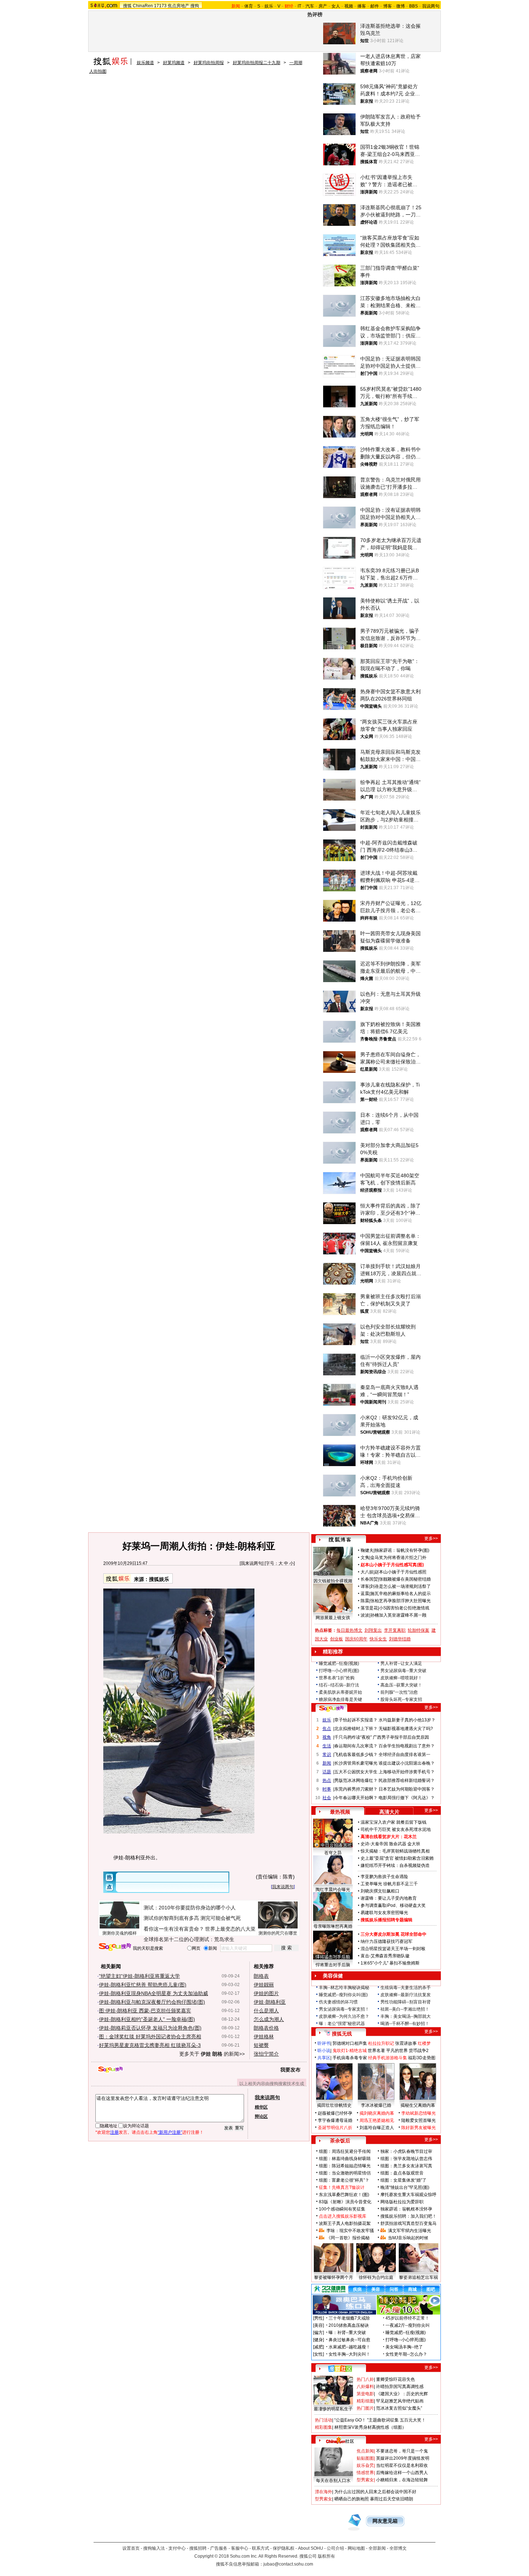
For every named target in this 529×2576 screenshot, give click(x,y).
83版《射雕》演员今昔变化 (345, 2202)
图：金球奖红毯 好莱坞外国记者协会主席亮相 (150, 2037)
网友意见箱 (385, 2521)
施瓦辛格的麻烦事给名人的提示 (401, 1594)
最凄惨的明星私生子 (333, 2409)
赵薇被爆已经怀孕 (335, 2113)
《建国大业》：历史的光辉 (402, 2394)
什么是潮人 (266, 2011)
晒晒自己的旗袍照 (352, 2499)
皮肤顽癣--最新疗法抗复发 (406, 1995)
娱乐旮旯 (365, 2465)
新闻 (327, 1763)
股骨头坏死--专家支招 (401, 1699)
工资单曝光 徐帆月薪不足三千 (389, 1884)
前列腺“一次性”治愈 (399, 1692)
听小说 (324, 2051)
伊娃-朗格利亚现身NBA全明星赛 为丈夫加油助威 (153, 1993)
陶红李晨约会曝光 (333, 1890)
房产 (323, 6)
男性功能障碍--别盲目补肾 (406, 2002)
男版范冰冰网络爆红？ (356, 1780)
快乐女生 (378, 1639)
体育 (249, 6)
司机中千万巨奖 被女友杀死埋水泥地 (396, 1829)
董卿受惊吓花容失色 (395, 2379)
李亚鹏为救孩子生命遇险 (384, 1877)
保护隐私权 (284, 2548)
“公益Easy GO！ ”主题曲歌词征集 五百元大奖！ (380, 2420)
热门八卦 (365, 2379)
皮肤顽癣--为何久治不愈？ (344, 2016)
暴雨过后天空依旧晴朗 (392, 2499)
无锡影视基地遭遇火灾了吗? (406, 1729)
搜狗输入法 (154, 2548)
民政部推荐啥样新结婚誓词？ (407, 1780)
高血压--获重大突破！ (401, 1685)
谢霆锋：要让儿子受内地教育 (389, 1898)
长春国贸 (369, 1579)
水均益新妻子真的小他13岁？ (407, 1720)
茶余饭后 (340, 2141)
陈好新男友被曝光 (419, 2128)
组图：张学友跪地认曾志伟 (406, 2159)
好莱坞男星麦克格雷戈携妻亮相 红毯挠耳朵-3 (150, 2045)
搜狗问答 (331, 1708)
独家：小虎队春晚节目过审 (406, 2151)
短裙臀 (261, 2045)
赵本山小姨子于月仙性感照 (401, 1572)
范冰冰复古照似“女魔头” (399, 2408)
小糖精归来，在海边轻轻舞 (402, 2480)
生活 (327, 1746)
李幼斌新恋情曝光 (419, 2113)
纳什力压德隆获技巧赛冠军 (386, 1941)
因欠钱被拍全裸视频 (333, 1581)
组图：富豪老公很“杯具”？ (344, 2180)
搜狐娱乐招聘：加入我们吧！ (408, 2216)
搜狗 (195, 6)
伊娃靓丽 (264, 1985)
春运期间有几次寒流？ (356, 1746)
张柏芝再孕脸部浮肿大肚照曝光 (401, 1601)
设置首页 (131, 2548)
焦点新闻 (365, 2451)
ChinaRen (143, 6)
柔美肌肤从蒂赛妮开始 (340, 1692)
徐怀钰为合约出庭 (376, 2277)
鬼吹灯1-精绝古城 (350, 2051)
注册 (114, 2132)
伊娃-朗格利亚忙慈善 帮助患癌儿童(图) (143, 1985)
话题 (327, 1772)
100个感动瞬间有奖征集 (342, 2209)
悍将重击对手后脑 (333, 1965)
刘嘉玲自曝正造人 (377, 2128)
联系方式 (261, 2548)
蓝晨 (365, 1594)
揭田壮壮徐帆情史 (334, 2105)
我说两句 (431, 6)
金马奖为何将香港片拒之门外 (398, 1558)
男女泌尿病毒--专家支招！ (344, 2009)
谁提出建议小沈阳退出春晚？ (407, 1763)
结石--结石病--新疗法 (339, 1685)
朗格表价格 (266, 2028)
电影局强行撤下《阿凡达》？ (407, 1798)
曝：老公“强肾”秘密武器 (342, 2024)
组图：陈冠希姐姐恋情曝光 (345, 2166)
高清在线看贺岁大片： (382, 1837)
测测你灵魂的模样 (119, 1933)
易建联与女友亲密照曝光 (384, 1913)
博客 (388, 6)
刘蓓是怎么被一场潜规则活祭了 (401, 1586)
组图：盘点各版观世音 (402, 2173)
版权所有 (326, 2556)
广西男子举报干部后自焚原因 (401, 1737)
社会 (327, 1798)
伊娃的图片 (266, 1993)
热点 (327, 1780)
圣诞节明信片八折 (335, 2128)
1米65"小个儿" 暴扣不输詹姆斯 (390, 1963)
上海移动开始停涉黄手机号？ (407, 1772)
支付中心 (177, 2548)
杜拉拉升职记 (381, 2043)
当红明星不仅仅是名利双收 (402, 2465)
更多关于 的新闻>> (212, 2054)
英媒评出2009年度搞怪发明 (403, 2458)
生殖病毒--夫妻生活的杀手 (406, 1988)
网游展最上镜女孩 (333, 1618)
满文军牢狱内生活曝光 (410, 2231)
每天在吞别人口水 (333, 2481)
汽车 (310, 6)
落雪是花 (369, 1608)
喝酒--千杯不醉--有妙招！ (405, 2024)
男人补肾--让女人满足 (401, 1663)
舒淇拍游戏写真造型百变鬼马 (408, 2223)
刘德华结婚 (400, 1639)
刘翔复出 (373, 1630)
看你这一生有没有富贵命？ (174, 1929)
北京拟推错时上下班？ (356, 1729)
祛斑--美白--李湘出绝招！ (405, 2009)
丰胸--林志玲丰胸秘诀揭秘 (344, 1988)
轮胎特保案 (419, 1630)
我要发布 (290, 2070)
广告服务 (219, 2548)
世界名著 (376, 2051)
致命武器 (398, 1844)
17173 (160, 6)
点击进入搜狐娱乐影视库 (343, 2216)
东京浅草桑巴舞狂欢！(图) (344, 2195)
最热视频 (340, 1812)
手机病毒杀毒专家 (350, 2058)
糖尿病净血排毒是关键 (340, 1699)
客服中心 (240, 2548)
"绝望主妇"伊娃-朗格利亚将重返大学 (139, 1976)
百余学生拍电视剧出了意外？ (407, 1746)
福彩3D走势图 (422, 2058)
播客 (362, 6)
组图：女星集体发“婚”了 (403, 2180)
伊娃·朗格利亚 (270, 2002)
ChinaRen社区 (340, 2440)
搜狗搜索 (115, 1947)
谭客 (365, 1586)
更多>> (431, 1538)
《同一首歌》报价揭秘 (348, 2238)
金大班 (414, 1844)
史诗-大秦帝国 (374, 1844)
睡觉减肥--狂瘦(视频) (339, 1663)
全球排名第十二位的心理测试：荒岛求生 (189, 1939)
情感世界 (365, 2473)
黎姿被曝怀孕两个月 (334, 2277)
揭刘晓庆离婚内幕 (377, 2113)
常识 (327, 1755)
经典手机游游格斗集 (388, 2058)
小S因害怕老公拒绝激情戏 (404, 1608)
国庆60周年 (356, 1639)
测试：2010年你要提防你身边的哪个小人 (190, 1908)
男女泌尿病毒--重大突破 (403, 1671)
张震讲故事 (406, 2043)
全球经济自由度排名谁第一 (404, 1755)
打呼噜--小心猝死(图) (339, 1671)
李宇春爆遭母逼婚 (335, 2120)
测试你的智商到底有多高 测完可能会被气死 (192, 1918)
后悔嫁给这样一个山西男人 (402, 2473)
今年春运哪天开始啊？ (356, 1798)
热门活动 (324, 2420)
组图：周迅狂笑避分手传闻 (345, 2151)
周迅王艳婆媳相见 (377, 2120)
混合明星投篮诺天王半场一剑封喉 (393, 1949)
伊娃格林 (264, 2037)
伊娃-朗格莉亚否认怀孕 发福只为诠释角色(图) (150, 2028)
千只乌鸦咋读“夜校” (353, 1737)
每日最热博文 (349, 1630)
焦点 (327, 1729)
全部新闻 (377, 2548)
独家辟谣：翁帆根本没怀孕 (406, 2209)
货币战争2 (419, 2051)
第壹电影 (365, 2394)
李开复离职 (395, 1630)
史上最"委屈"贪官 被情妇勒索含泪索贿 (397, 1858)
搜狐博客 (340, 1540)
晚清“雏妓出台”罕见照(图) (405, 2187)
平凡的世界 (397, 2051)
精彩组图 (365, 2401)
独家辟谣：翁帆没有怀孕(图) (402, 1550)
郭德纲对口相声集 (350, 2043)
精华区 (261, 2107)
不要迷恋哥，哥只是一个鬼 (402, 2451)
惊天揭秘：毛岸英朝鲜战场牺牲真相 (395, 1851)
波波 (365, 1615)
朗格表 (261, 1976)
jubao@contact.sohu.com (288, 2564)
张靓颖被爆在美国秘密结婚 (405, 1579)
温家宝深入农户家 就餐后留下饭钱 (394, 1822)
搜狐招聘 (198, 2548)
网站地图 (356, 2548)
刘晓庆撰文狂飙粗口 (380, 1891)
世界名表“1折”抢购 (337, 1678)
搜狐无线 (342, 2034)
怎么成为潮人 (269, 2019)
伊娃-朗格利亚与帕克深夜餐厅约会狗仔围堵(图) (152, 2002)
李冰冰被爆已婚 (376, 2105)
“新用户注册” (170, 2132)
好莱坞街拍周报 (209, 63)
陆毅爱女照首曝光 (419, 2120)
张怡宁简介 (266, 2054)
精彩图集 (324, 2427)
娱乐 (269, 6)
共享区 (324, 2058)
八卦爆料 (365, 2387)
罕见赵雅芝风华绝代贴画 (400, 2401)
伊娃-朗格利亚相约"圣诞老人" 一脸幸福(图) (147, 2019)
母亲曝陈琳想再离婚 (333, 1926)
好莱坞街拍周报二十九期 (257, 63)
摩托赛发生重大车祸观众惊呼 (408, 2195)
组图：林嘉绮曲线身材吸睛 (345, 2159)
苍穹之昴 (333, 1853)
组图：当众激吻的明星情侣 (345, 2173)
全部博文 (398, 2548)
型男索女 (365, 2480)
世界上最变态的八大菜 (230, 1929)
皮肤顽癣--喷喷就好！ (401, 1678)
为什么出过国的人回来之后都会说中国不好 (375, 2492)
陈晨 (365, 1601)
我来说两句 (252, 1563)
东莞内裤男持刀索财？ (356, 1789)
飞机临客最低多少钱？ (356, 1755)
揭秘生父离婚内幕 (418, 2105)
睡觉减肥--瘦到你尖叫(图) (343, 1995)
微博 (401, 6)
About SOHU (311, 2548)
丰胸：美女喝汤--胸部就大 (406, 2016)
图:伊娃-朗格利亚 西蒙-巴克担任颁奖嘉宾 (145, 2011)
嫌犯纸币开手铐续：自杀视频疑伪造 (395, 1865)
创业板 (336, 1639)
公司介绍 (335, 2548)
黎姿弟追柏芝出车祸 (419, 2277)
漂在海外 (324, 2492)
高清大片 (389, 1812)
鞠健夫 (367, 1550)
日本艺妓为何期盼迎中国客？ (407, 1789)
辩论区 (261, 2116)
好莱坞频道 (174, 63)
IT (299, 6)
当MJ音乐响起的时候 (408, 2238)
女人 (336, 6)
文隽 (365, 1558)
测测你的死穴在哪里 (278, 1933)
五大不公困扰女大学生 (356, 1772)
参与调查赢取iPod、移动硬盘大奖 (393, 1905)
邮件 (375, 6)
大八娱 (367, 1572)
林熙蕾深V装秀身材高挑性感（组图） (370, 2427)
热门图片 (365, 2408)
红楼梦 (424, 2043)
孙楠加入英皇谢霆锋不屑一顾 (398, 1615)
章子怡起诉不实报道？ (356, 1720)
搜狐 (127, 6)
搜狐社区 (340, 2369)
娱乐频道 (145, 63)
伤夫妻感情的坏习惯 (338, 2002)
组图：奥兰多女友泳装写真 (406, 2166)
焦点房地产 (178, 6)
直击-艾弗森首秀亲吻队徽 (385, 1956)
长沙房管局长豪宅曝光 (356, 1763)
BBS (413, 6)
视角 (327, 1737)
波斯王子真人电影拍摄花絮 (345, 2223)
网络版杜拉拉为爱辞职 (402, 2202)
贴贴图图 (365, 2458)
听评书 (324, 2043)
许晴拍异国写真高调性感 (400, 2387)
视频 (349, 6)
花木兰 (410, 1837)
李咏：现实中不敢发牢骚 (350, 2231)
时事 (327, 1789)
